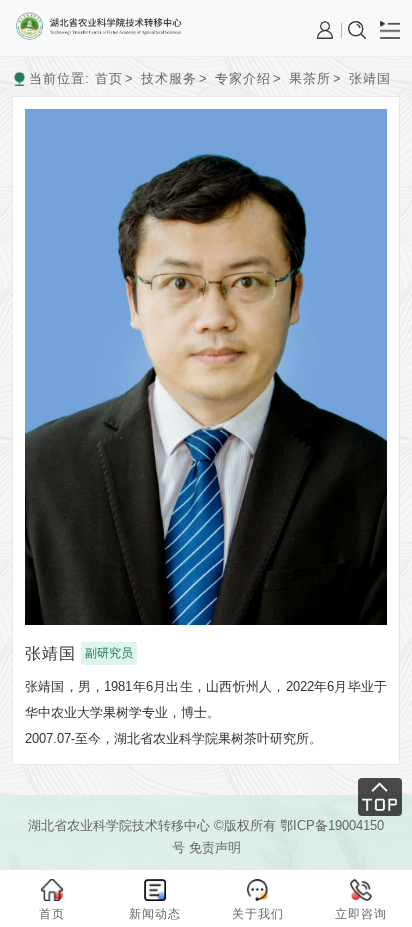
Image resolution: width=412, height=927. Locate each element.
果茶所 (310, 78)
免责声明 (215, 847)
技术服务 (169, 78)
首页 (109, 78)
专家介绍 (243, 78)
